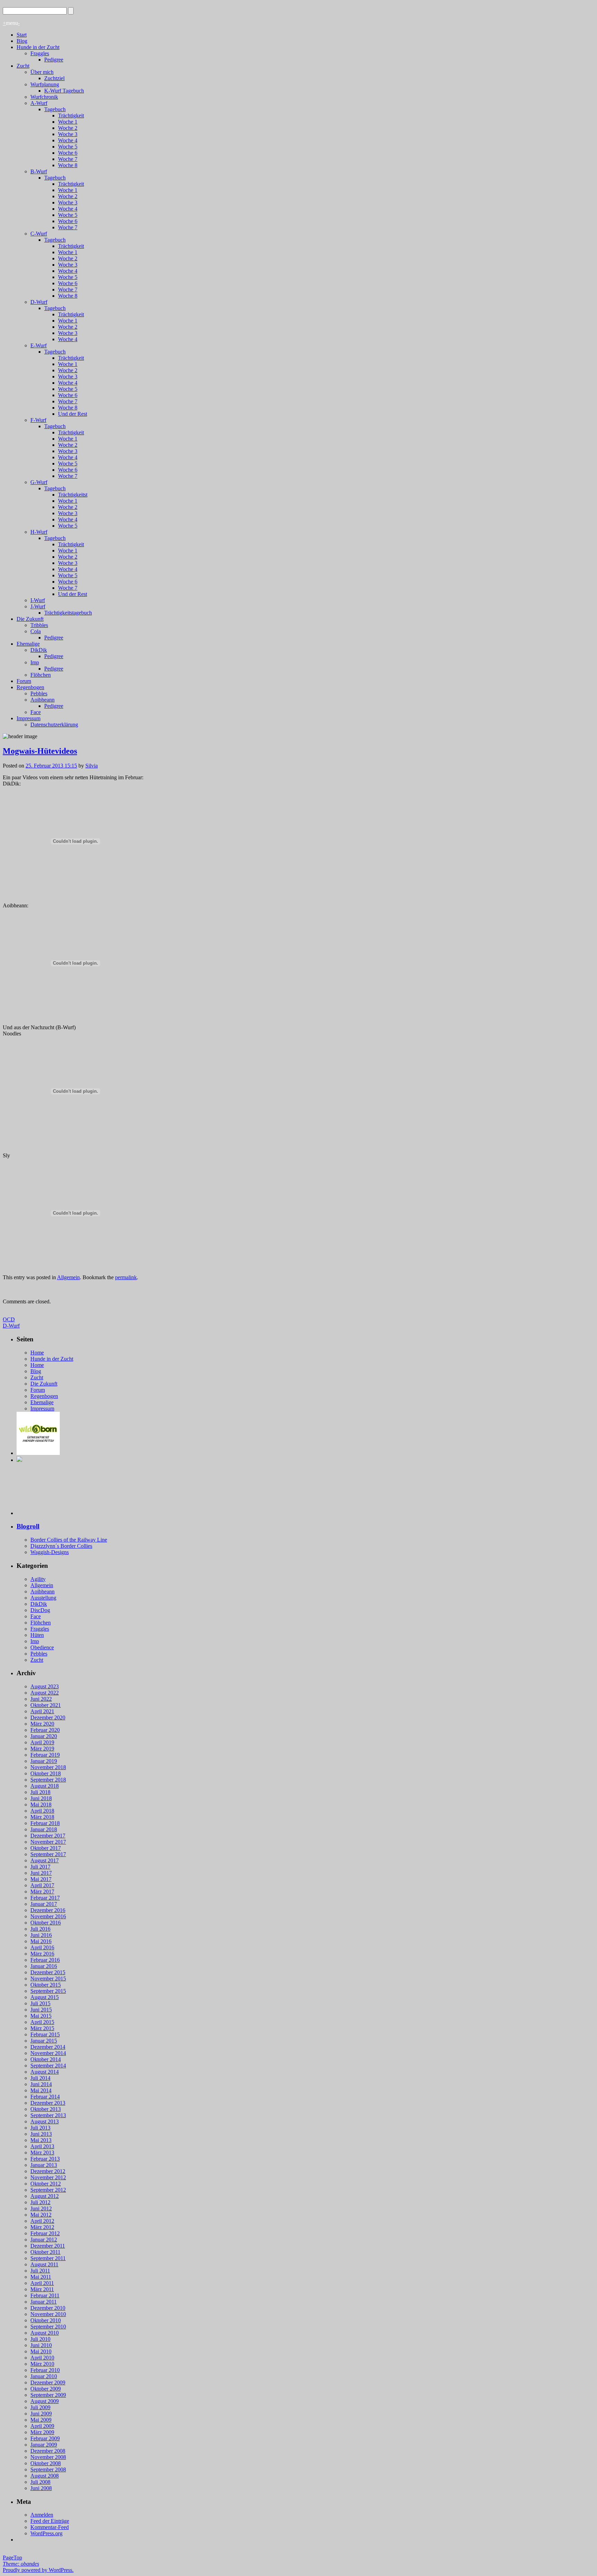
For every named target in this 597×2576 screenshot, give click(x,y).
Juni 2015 (41, 2010)
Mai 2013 (41, 2140)
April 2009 (42, 2426)
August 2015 (45, 1997)
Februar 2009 (45, 2438)
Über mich (42, 72)
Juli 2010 (40, 2339)
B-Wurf (39, 171)
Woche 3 (68, 134)
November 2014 (48, 2053)
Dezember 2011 (48, 2246)
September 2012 (48, 2190)
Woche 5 (68, 147)
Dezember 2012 (48, 2171)
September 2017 (48, 1854)
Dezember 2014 (48, 2047)
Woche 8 (68, 165)
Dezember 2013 (48, 2103)
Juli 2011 (40, 2271)
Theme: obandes (21, 2564)
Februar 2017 (45, 1898)
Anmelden (42, 2515)
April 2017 (42, 1885)
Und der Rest (73, 414)
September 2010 (48, 2327)
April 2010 (42, 2358)
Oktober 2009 (46, 2389)
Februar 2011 (45, 2295)
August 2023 (45, 1686)
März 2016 (42, 1954)
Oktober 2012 (46, 2184)
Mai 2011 (41, 2277)
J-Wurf (38, 606)
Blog (22, 41)
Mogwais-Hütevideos (40, 751)
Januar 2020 (44, 1736)
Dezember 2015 (48, 1972)
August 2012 (45, 2196)
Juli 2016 (40, 1929)
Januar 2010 (44, 2376)
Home (37, 1353)
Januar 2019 (44, 1761)
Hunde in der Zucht (38, 47)
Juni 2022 (41, 1699)
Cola (36, 631)
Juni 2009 (41, 2414)
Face (36, 712)
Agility (38, 1579)
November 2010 (48, 2314)
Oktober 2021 (46, 1705)
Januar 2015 (44, 2041)
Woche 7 (68, 159)
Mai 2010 (41, 2351)
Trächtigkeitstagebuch (68, 613)
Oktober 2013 (46, 2109)
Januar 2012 (44, 2240)
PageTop (12, 2558)
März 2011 (42, 2289)
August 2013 (45, 2121)
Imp (35, 662)
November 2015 (48, 1979)
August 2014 (45, 2072)
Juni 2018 (41, 1798)
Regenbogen (30, 687)
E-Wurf (39, 345)
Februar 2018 (45, 1823)
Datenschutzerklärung (54, 725)
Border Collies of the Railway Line (69, 1540)
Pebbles (39, 693)
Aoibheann (42, 700)
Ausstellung (43, 1598)
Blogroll (28, 1526)
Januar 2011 (44, 2302)
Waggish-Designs (50, 1552)
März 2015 (42, 2028)
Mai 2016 (41, 1941)
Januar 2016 (44, 1966)
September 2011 (48, 2258)
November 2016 (48, 1916)
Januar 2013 (44, 2165)
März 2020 (42, 1724)
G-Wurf (39, 482)
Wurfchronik (44, 97)
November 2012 (48, 2177)
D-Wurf (39, 302)
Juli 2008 (40, 2482)
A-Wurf (39, 103)
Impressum (29, 718)
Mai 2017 (41, 1879)
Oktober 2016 (46, 1923)
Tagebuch (55, 109)
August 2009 (45, 2401)
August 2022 (45, 1693)
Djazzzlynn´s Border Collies (61, 1546)
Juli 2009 (40, 2407)
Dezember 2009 (48, 2382)
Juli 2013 (40, 2128)
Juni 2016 (41, 1935)
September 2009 (48, 2395)
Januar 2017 (44, 1904)
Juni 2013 (41, 2134)
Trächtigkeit (71, 115)
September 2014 (48, 2066)
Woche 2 (68, 128)
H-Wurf (39, 532)
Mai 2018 (41, 1805)
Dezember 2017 (48, 1836)
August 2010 (45, 2333)
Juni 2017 (41, 1873)
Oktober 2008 (46, 2463)
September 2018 (48, 1780)
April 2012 (42, 2221)
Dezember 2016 (48, 1910)
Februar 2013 (45, 2159)
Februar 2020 (45, 1730)
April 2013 (42, 2146)
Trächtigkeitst (73, 495)
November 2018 (48, 1767)
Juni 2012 (41, 2208)
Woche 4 (68, 140)
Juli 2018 (40, 1792)
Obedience (42, 1647)
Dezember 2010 (48, 2308)
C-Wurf (39, 234)
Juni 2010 (41, 2345)
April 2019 (42, 1742)
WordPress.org (46, 2533)
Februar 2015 (45, 2034)
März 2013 (42, 2153)
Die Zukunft (30, 619)
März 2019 (42, 1749)
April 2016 (42, 1947)
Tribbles (39, 625)
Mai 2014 (41, 2090)
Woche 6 (68, 153)
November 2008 (48, 2457)
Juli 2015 (40, 2003)
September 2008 (48, 2469)
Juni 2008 (41, 2488)
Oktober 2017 (46, 1848)
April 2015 (42, 2022)
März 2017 (42, 1892)
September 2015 (48, 1991)
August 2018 (45, 1786)
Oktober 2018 (46, 1773)
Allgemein (68, 1277)
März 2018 (42, 1817)
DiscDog (40, 1610)
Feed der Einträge (50, 2521)
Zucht (23, 66)
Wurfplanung (45, 84)
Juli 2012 (40, 2202)
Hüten (37, 1635)
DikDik (39, 650)
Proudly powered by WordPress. (38, 2570)
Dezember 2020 (48, 1718)
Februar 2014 (45, 2097)
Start (22, 35)
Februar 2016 (45, 1960)
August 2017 (45, 1860)
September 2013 (48, 2115)
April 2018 (42, 1811)
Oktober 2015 (46, 1985)
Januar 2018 (44, 1829)
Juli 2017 (40, 1867)
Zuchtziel (54, 78)
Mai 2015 (41, 2016)
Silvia (92, 766)
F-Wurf (38, 420)
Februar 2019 (45, 1755)
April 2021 (42, 1711)
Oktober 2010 (46, 2320)
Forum (24, 681)
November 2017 (48, 1842)
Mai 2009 (41, 2420)
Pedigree (54, 60)
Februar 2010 (45, 2370)
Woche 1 (68, 122)
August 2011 (44, 2264)
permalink (126, 1277)
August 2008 (45, 2476)
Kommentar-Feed (50, 2527)
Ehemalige (28, 644)
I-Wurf (38, 600)
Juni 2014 (41, 2084)
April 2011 (42, 2283)
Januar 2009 (44, 2445)
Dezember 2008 (48, 2451)
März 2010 (42, 2364)
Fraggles (40, 53)
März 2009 (42, 2432)
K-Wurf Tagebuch (64, 91)
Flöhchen (41, 675)
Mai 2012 (41, 2215)
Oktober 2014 (46, 2059)
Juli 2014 (40, 2078)
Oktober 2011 (45, 2252)
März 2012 (42, 2227)
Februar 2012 (45, 2233)
